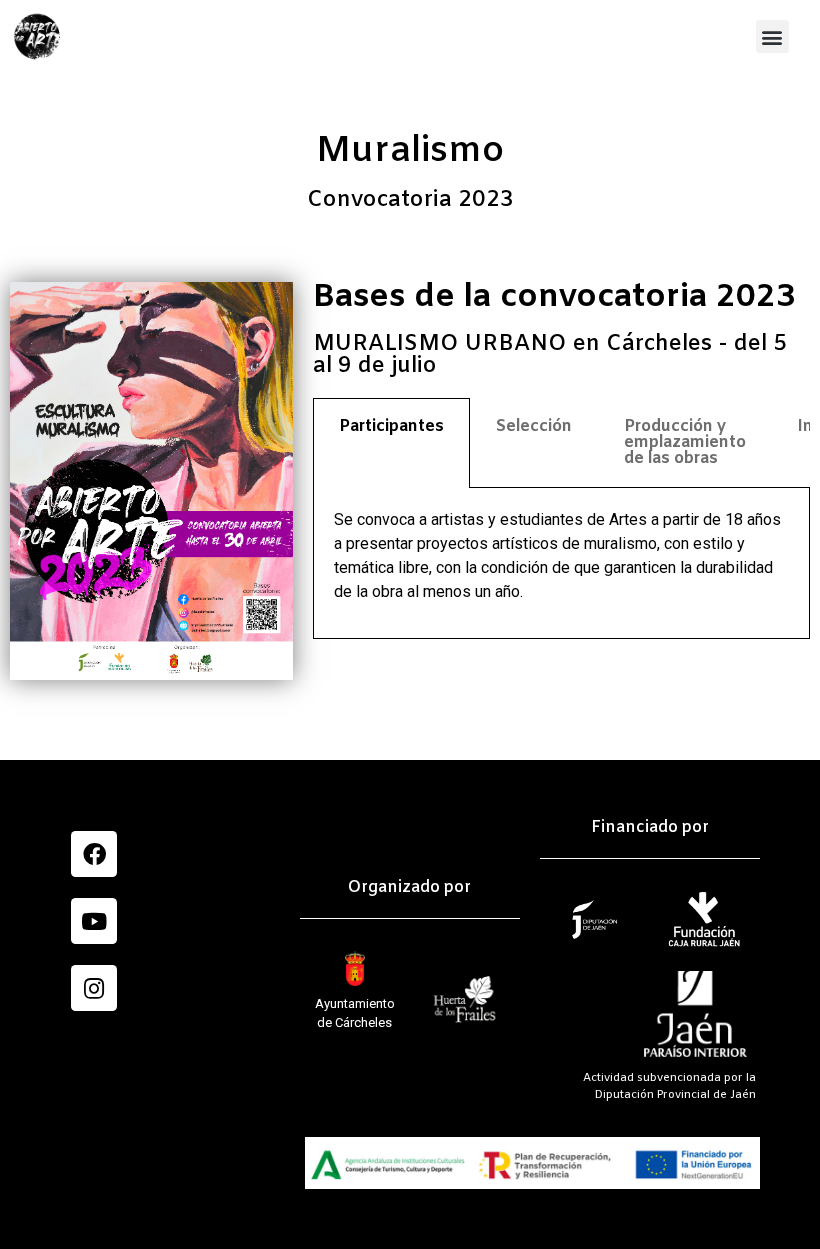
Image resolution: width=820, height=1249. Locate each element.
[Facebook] (94, 854)
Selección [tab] (534, 426)
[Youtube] (94, 921)
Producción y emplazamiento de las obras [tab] (685, 442)
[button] (772, 36)
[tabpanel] (561, 563)
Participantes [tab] (391, 426)
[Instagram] (94, 988)
